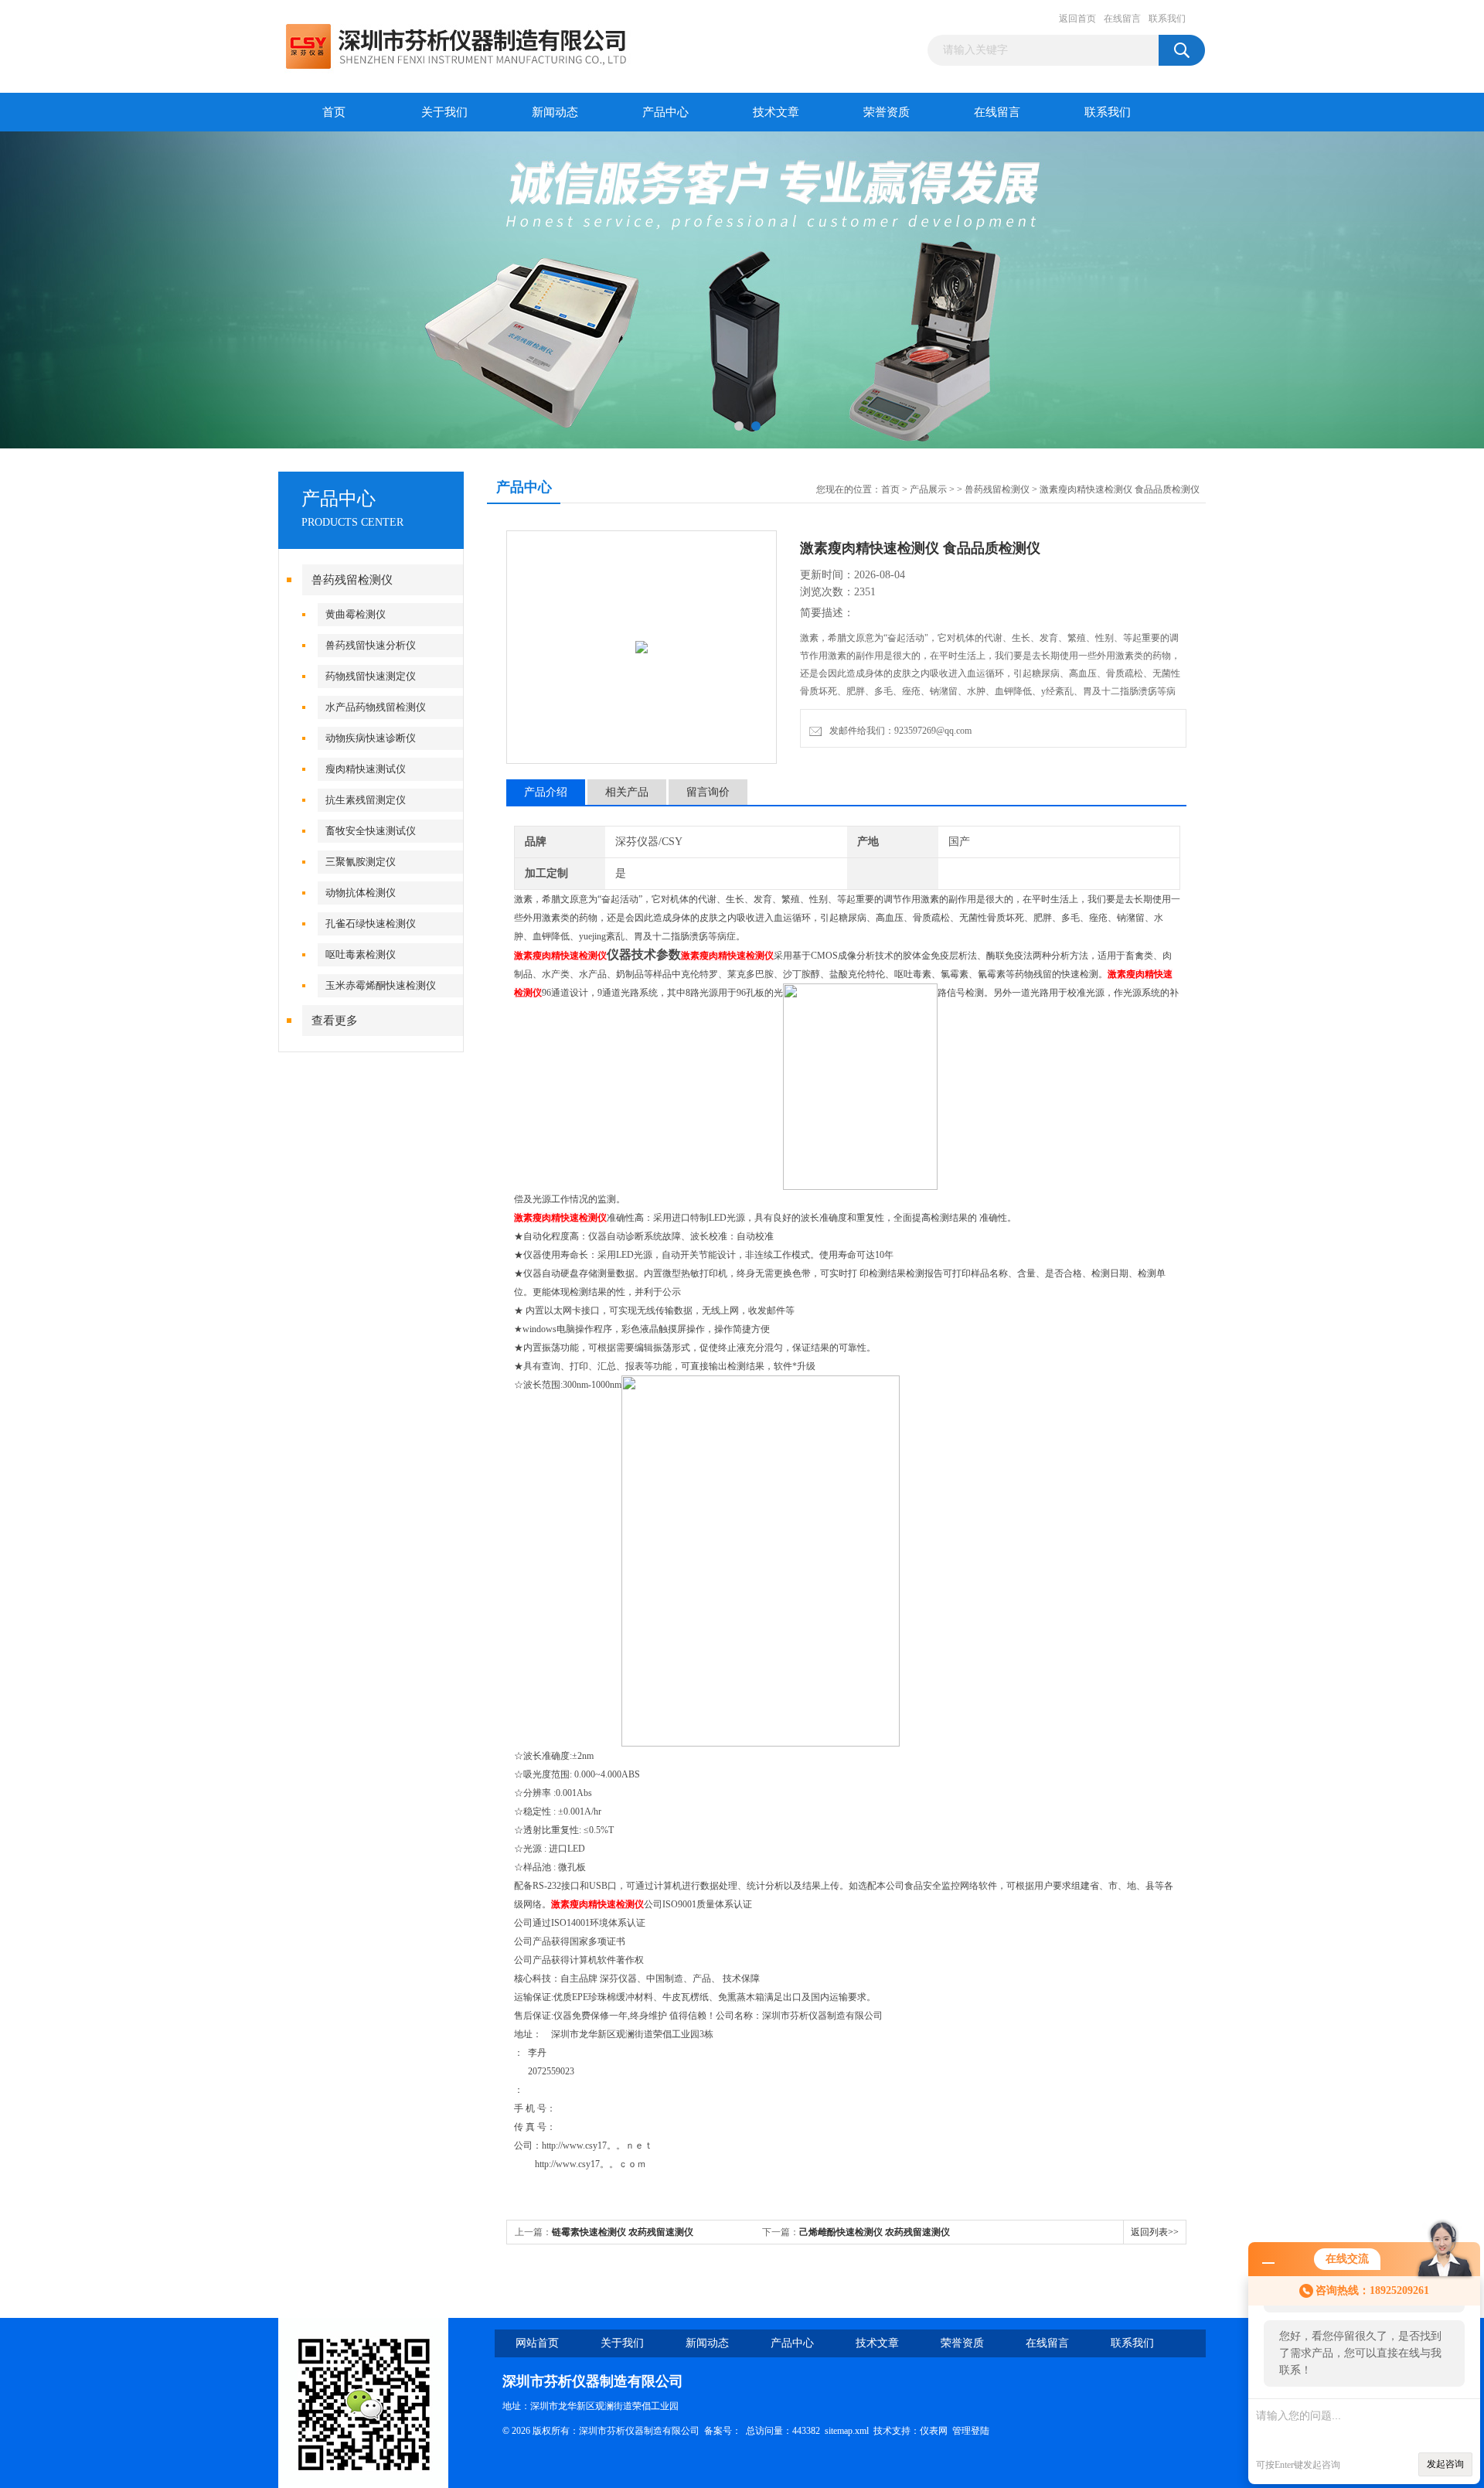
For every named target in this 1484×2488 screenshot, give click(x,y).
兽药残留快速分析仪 (371, 645)
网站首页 (537, 2343)
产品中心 (665, 112)
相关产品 (627, 792)
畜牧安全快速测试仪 (371, 831)
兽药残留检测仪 (352, 580)
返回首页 (1077, 19)
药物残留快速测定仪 (371, 676)
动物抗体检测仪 (361, 893)
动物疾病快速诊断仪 (371, 738)
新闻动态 (555, 112)
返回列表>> (1155, 2232)
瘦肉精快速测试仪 (366, 769)
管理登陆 (971, 2431)
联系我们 (1167, 19)
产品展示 (928, 489)
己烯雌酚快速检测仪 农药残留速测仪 (875, 2232)
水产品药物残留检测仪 (376, 707)
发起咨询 (1445, 2464)
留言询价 (708, 792)
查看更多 (335, 1021)
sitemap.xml (847, 2431)
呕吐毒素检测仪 (361, 954)
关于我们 (444, 112)
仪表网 (934, 2431)
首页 (334, 112)
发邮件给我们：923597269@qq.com (898, 731)
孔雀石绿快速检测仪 (371, 924)
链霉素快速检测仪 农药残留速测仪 (623, 2232)
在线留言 (1122, 19)
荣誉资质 (887, 112)
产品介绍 (546, 792)
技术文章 (776, 112)
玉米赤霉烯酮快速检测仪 (381, 985)
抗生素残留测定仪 (366, 800)
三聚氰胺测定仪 (361, 862)
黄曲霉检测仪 (356, 614)
